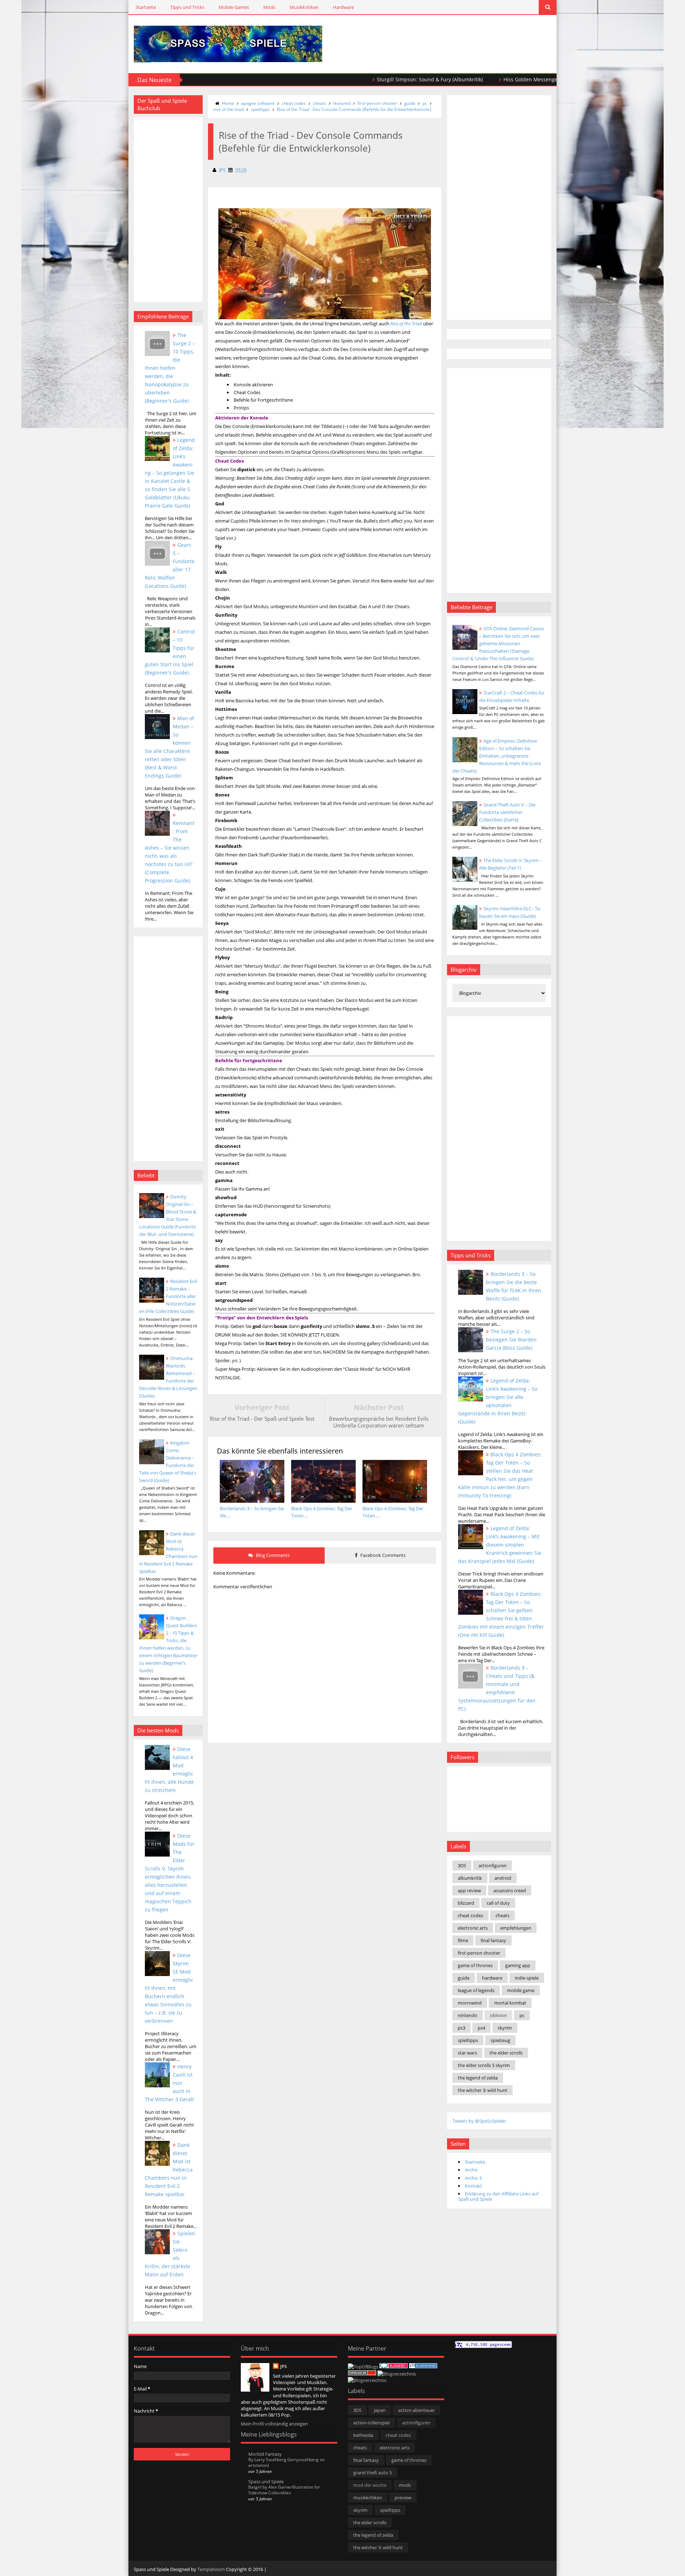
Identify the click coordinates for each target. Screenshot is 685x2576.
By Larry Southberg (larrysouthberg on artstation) (286, 2462)
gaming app (518, 1965)
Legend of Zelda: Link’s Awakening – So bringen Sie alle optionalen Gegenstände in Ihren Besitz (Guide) (498, 1401)
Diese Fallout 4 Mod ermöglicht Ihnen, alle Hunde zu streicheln (169, 1770)
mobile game (521, 1990)
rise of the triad (229, 109)
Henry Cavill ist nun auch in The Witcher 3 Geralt (169, 2083)
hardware (492, 1978)
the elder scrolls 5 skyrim (484, 2065)
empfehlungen (516, 1928)
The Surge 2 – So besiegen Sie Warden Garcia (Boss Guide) (511, 1340)
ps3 (461, 2028)
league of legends (476, 1990)
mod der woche (370, 2485)
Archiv (471, 2170)
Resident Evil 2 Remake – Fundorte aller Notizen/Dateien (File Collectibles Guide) (168, 1296)
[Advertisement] (468, 36)
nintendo (468, 2015)
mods (405, 2485)
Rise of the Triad (406, 324)
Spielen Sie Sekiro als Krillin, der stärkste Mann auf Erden (170, 2254)
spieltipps (260, 109)
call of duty (498, 1903)
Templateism (211, 2569)
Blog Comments (272, 1555)
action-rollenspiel (371, 2423)
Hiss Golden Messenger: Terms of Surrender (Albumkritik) (490, 79)
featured (342, 103)
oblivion (498, 2015)
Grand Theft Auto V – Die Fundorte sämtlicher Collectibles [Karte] (507, 812)
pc (425, 103)
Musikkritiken (304, 7)
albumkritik (470, 1878)
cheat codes (294, 103)
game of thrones (475, 1965)
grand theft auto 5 (372, 2473)
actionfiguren (493, 1865)
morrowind (470, 2003)
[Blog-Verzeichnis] (394, 2367)
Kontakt (473, 2186)
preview (403, 2498)
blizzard (466, 1903)
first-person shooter (377, 103)
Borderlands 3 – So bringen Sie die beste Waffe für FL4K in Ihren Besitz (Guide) (514, 1286)
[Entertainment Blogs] (423, 2367)
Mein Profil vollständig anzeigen (274, 2424)
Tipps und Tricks (187, 7)
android (503, 1878)
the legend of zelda (478, 2078)
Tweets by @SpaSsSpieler (479, 2121)
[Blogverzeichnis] (397, 2374)
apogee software (258, 103)
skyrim (505, 2028)
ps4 (481, 2028)
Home (228, 103)
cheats (319, 103)
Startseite (146, 7)
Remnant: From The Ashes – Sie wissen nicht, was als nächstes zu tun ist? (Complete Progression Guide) (170, 852)
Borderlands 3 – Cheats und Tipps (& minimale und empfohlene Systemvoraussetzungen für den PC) (497, 1688)
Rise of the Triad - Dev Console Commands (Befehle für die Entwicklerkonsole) (354, 109)
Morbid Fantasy (265, 2454)
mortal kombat (510, 2003)
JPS (283, 2366)
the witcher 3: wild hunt (483, 2090)
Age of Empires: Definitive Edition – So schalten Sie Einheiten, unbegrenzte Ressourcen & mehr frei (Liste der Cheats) (497, 756)
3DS (462, 1865)
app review (469, 1890)
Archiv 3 (473, 2178)
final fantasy (493, 1940)
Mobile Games (234, 7)
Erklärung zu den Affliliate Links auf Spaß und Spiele (498, 2196)
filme (463, 1940)
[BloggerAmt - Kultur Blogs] (367, 2380)
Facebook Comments (382, 1555)
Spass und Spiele (266, 2481)
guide (410, 103)
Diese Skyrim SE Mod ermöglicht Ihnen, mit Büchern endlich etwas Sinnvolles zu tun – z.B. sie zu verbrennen (169, 1988)
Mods (269, 7)
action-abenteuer (417, 2410)
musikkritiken (368, 2498)
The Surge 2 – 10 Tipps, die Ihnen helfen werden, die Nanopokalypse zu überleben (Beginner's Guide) (170, 368)
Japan (380, 2410)
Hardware (343, 7)
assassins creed (510, 1890)
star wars (467, 2053)
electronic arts (473, 1928)
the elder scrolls (506, 2053)
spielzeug (500, 2040)
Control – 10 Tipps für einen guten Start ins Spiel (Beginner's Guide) (170, 652)
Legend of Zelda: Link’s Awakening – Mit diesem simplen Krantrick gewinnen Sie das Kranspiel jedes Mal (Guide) (500, 1545)
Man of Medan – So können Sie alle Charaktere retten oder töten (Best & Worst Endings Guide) (169, 747)
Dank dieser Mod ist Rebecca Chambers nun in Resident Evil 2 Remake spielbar (169, 2170)
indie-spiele (527, 1978)
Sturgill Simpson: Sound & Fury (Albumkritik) (347, 79)
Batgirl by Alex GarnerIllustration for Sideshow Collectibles (284, 2490)
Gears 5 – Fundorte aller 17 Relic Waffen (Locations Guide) (170, 565)
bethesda (363, 2435)
